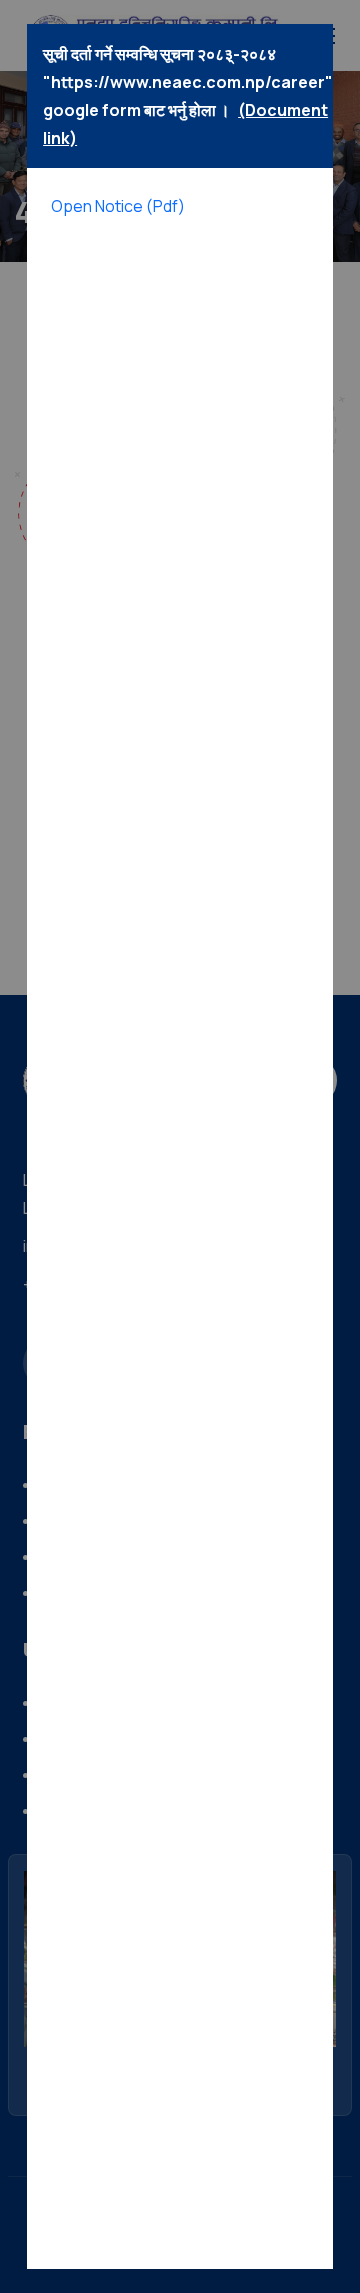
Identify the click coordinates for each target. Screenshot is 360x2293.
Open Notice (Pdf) (118, 206)
